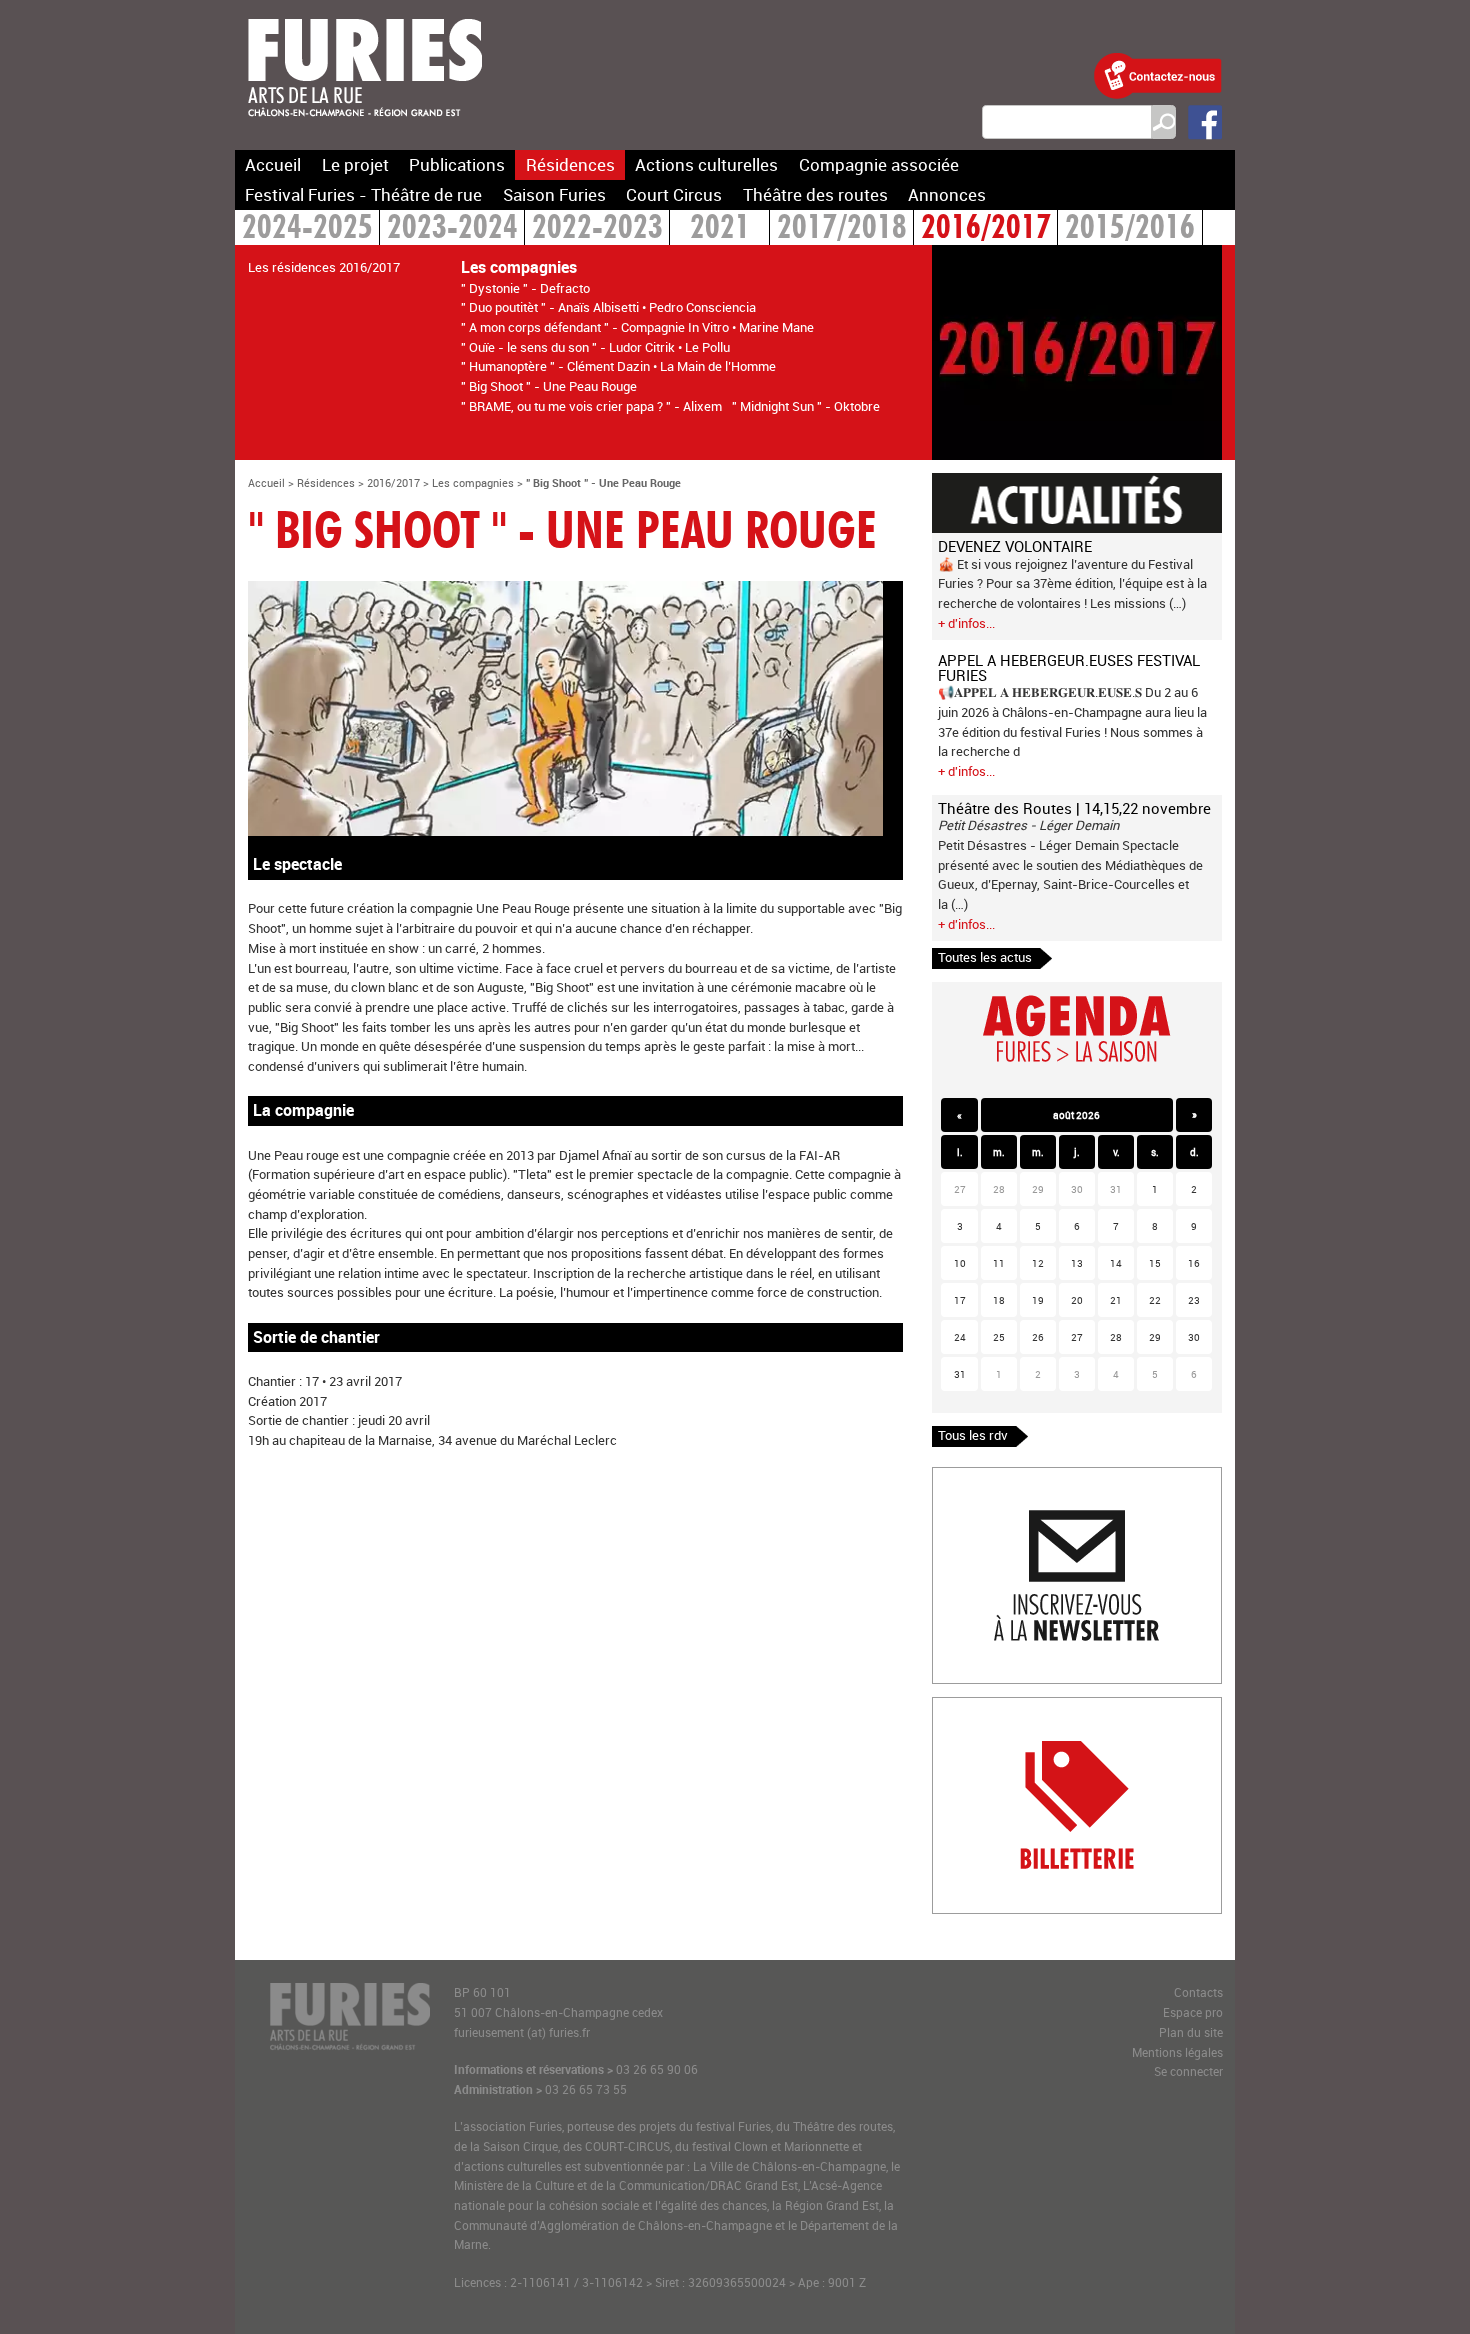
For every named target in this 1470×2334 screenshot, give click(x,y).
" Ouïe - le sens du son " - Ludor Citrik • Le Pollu (595, 347)
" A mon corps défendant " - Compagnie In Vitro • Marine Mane (637, 327)
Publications (457, 164)
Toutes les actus (985, 957)
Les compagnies (473, 482)
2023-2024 (452, 229)
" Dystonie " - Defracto (525, 288)
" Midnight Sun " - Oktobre (806, 406)
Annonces (947, 194)
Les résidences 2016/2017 (324, 267)
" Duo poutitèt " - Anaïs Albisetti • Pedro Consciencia (608, 307)
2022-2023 (597, 229)
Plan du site (1191, 2032)
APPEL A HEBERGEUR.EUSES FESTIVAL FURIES (1069, 667)
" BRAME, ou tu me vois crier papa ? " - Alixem (591, 406)
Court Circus (674, 194)
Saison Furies (554, 194)
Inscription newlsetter (995, 1477)
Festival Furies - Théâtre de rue (363, 194)
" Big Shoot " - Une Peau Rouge (549, 386)
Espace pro (1193, 2012)
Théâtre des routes (815, 194)
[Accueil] (365, 129)
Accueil (273, 164)
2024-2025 (307, 229)
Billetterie (960, 1707)
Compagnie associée (879, 164)
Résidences (570, 164)
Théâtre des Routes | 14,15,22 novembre (1074, 808)
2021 (720, 229)
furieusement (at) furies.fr (522, 2032)
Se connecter (1188, 2071)
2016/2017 (986, 229)
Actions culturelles (706, 164)
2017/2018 (842, 229)
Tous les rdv (973, 1435)
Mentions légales (1177, 2052)
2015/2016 (1130, 229)
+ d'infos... (966, 623)
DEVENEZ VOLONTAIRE (1015, 546)
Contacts (1198, 1992)
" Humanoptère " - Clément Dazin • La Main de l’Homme (618, 366)
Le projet (355, 164)
